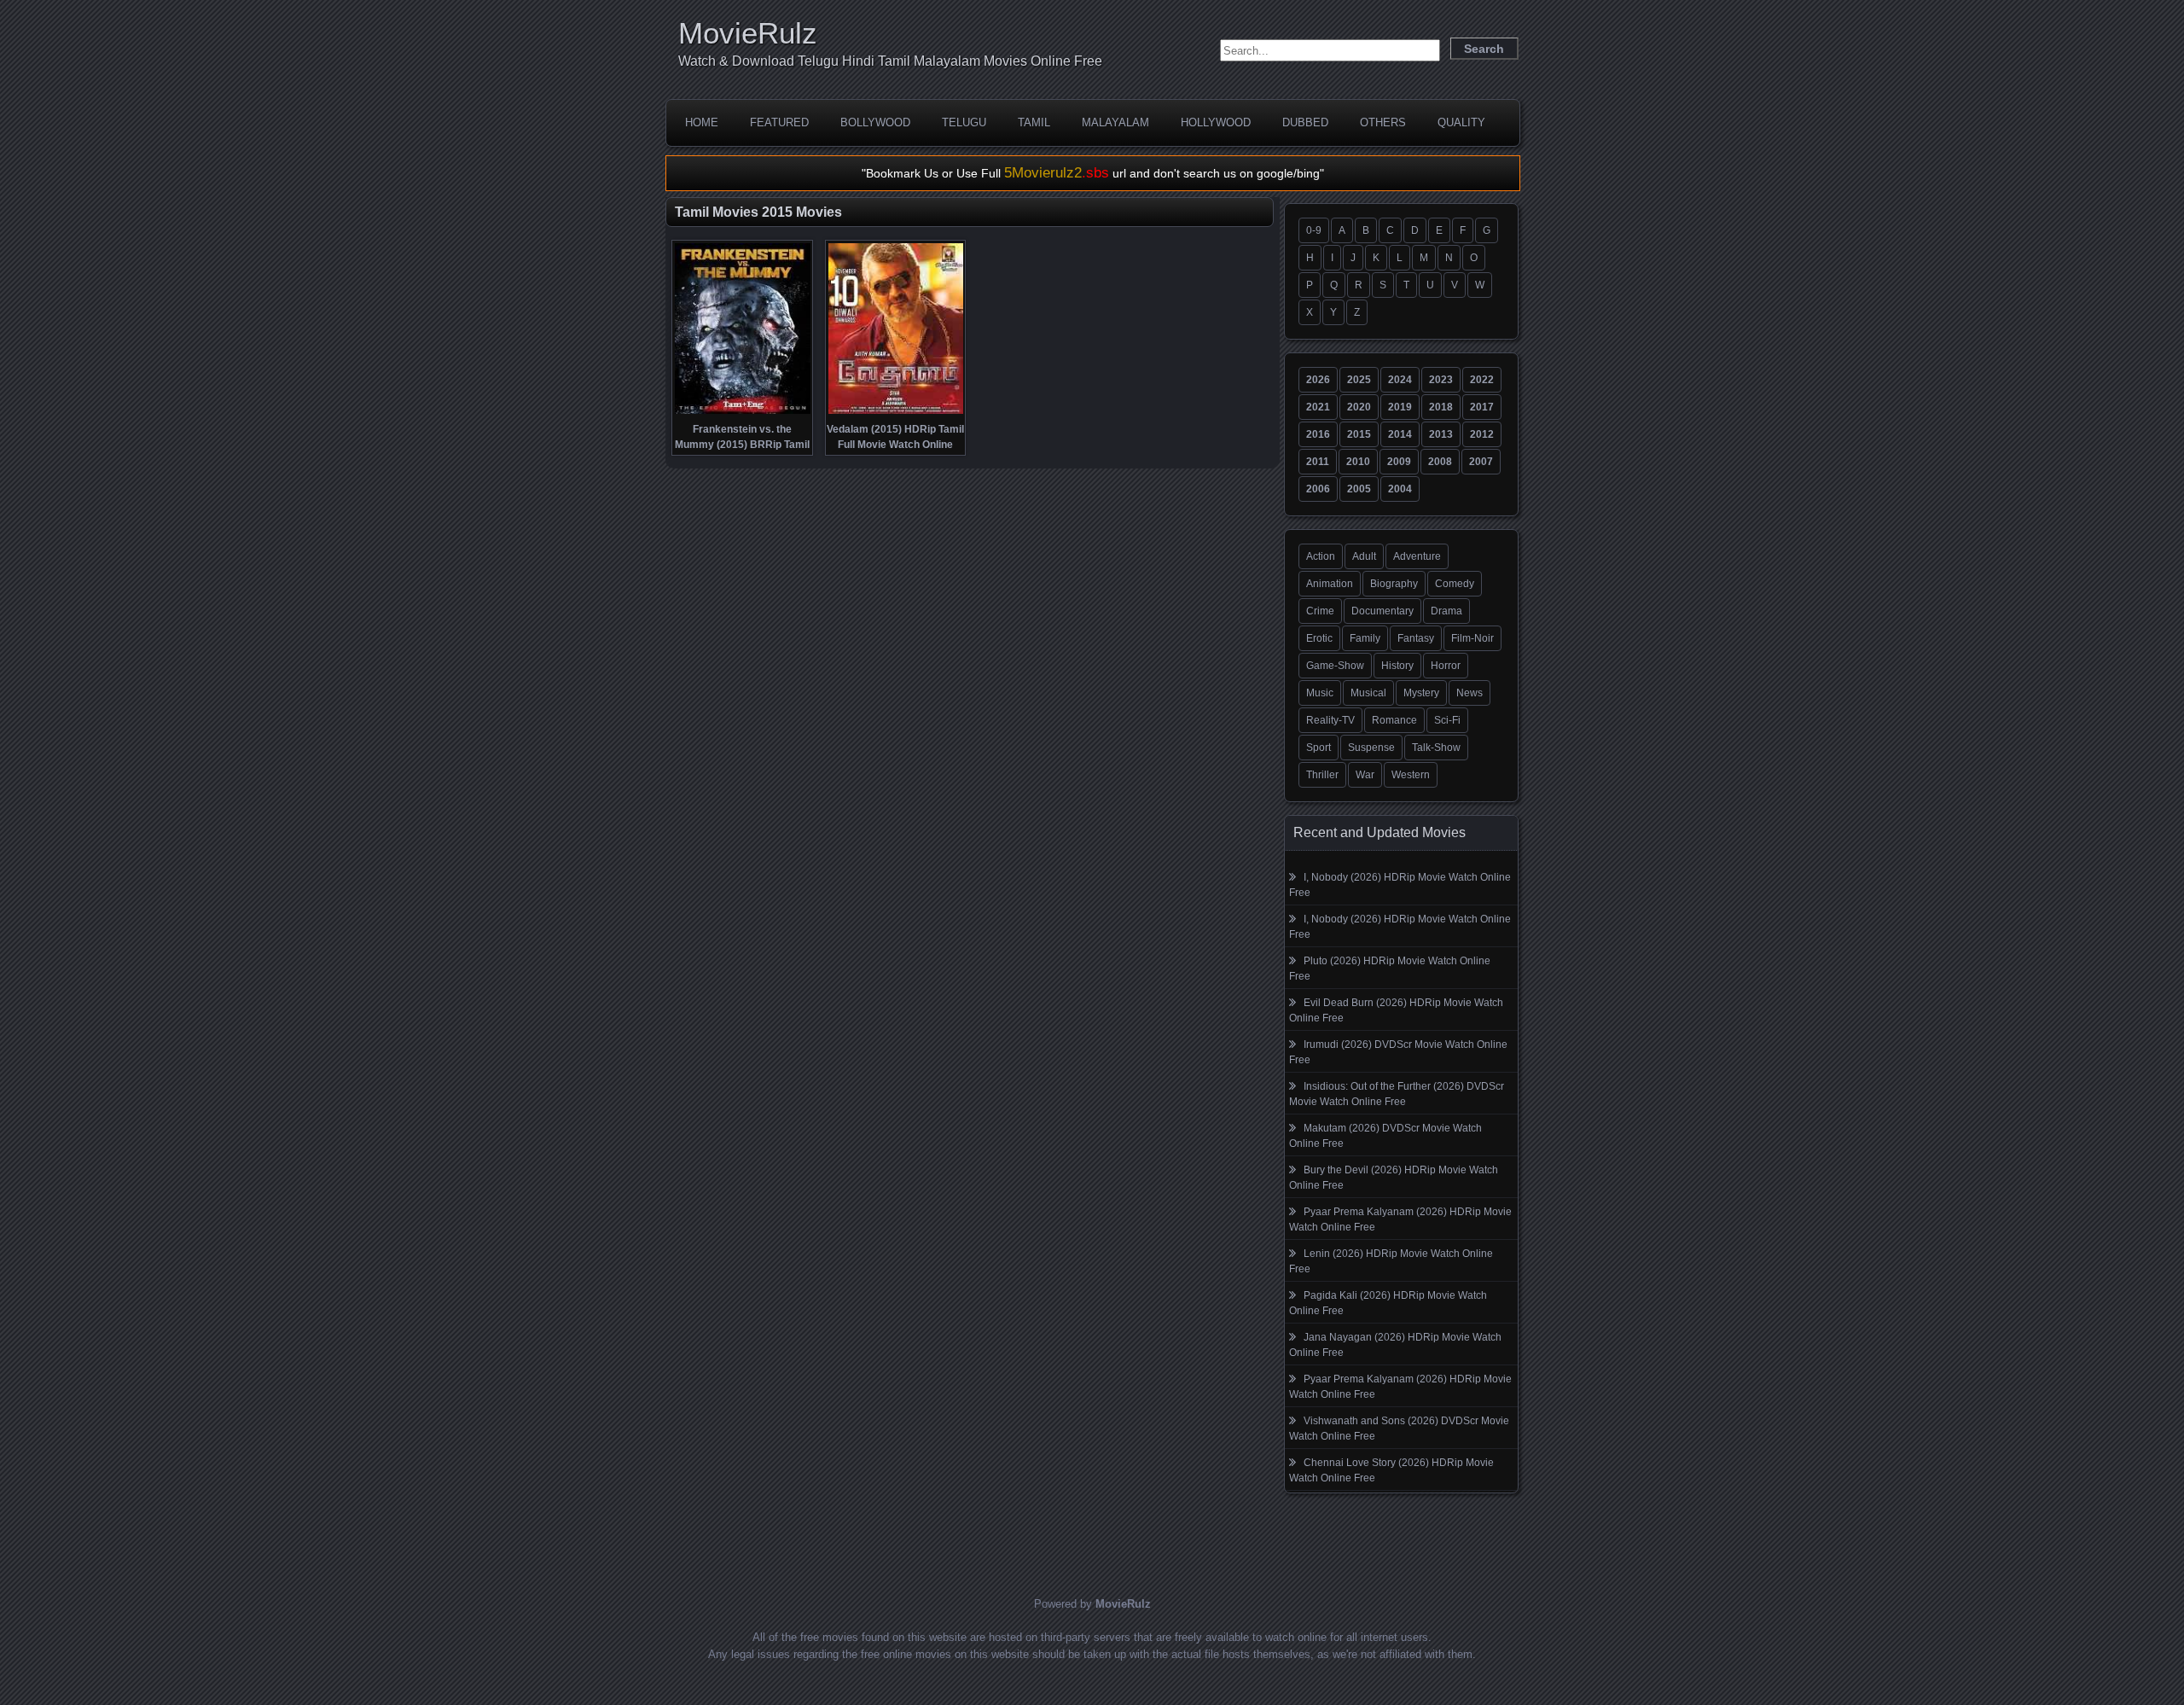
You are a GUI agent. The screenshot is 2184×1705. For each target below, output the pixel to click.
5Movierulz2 (1057, 173)
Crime (1320, 611)
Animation (1330, 584)
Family (1365, 638)
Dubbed (1305, 122)
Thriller (1322, 775)
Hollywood (1216, 122)
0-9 (1314, 230)
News (1470, 693)
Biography (1394, 584)
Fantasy (1416, 638)
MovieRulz (748, 33)
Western (1411, 775)
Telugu (964, 122)
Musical (1368, 693)
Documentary (1382, 611)
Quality (1461, 122)
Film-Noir (1472, 638)
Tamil (1034, 122)
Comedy (1455, 584)
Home (702, 122)
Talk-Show (1436, 748)
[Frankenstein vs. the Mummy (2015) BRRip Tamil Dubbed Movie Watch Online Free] (743, 412)
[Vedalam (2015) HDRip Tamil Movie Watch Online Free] (896, 412)
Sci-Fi (1447, 720)
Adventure (1417, 556)
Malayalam (1115, 122)
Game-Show (1335, 666)
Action (1321, 556)
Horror (1446, 666)
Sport (1319, 748)
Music (1320, 693)
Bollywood (875, 122)
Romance (1394, 720)
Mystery (1421, 693)
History (1397, 666)
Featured (779, 122)
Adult (1364, 556)
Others (1383, 122)
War (1365, 775)
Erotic (1319, 638)
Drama (1446, 611)
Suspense (1371, 748)
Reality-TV (1330, 720)
